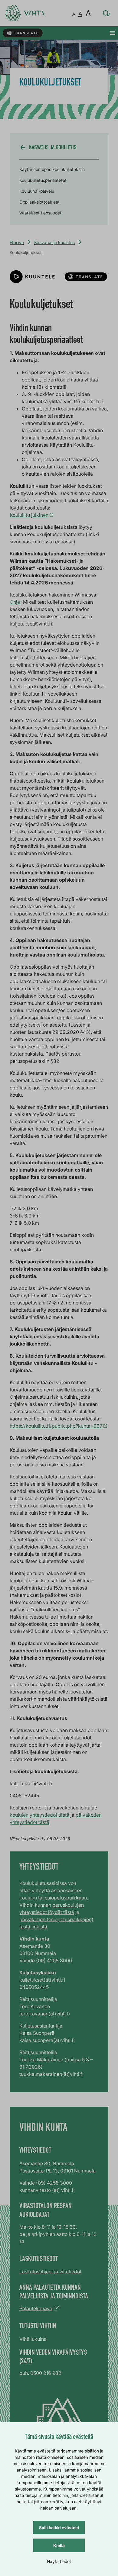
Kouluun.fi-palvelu (37, 191)
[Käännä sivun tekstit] (23, 33)
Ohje (15, 602)
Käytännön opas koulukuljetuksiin (52, 169)
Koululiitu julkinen (29, 515)
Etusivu (17, 242)
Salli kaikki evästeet (59, 2528)
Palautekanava (36, 2308)
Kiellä (59, 2545)
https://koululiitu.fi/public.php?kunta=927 (56, 1426)
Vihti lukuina (33, 2339)
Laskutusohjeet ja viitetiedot (50, 2272)
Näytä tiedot (59, 2561)
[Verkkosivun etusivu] (25, 13)
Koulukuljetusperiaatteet (43, 180)
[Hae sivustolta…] (107, 13)
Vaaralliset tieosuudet (40, 213)
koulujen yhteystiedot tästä (39, 1815)
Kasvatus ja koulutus (54, 242)
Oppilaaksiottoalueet (39, 202)
